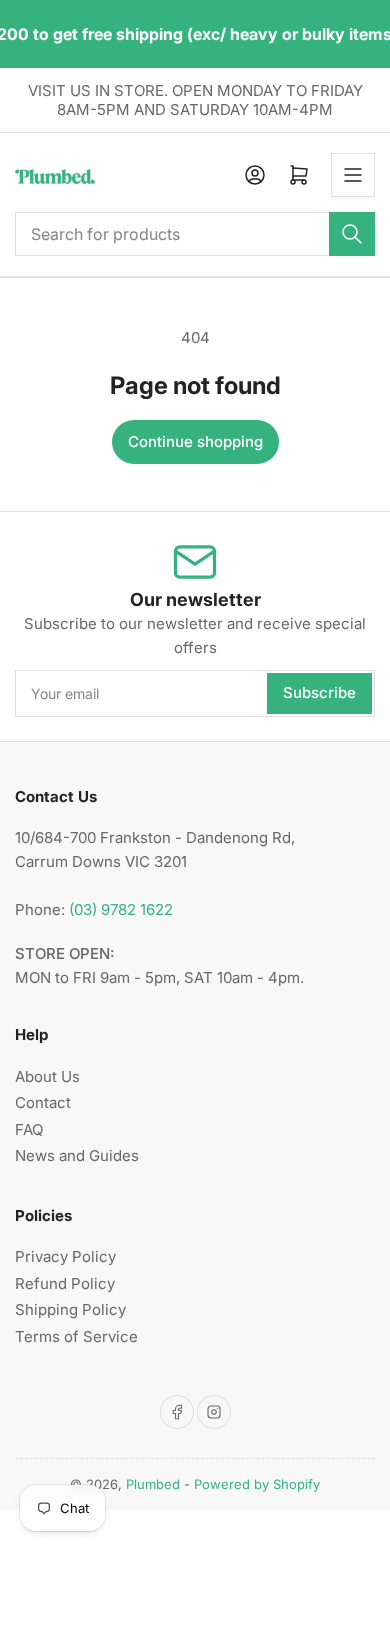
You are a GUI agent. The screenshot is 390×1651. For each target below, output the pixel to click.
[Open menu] (353, 175)
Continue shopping (195, 441)
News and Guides (77, 1155)
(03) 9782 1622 (121, 909)
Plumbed (153, 1484)
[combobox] (195, 234)
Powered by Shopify (257, 1484)
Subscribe (319, 692)
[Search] (352, 234)
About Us (47, 1076)
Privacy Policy (65, 1256)
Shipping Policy (70, 1309)
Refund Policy (65, 1283)
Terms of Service (76, 1336)
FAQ (29, 1129)
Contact (43, 1102)
